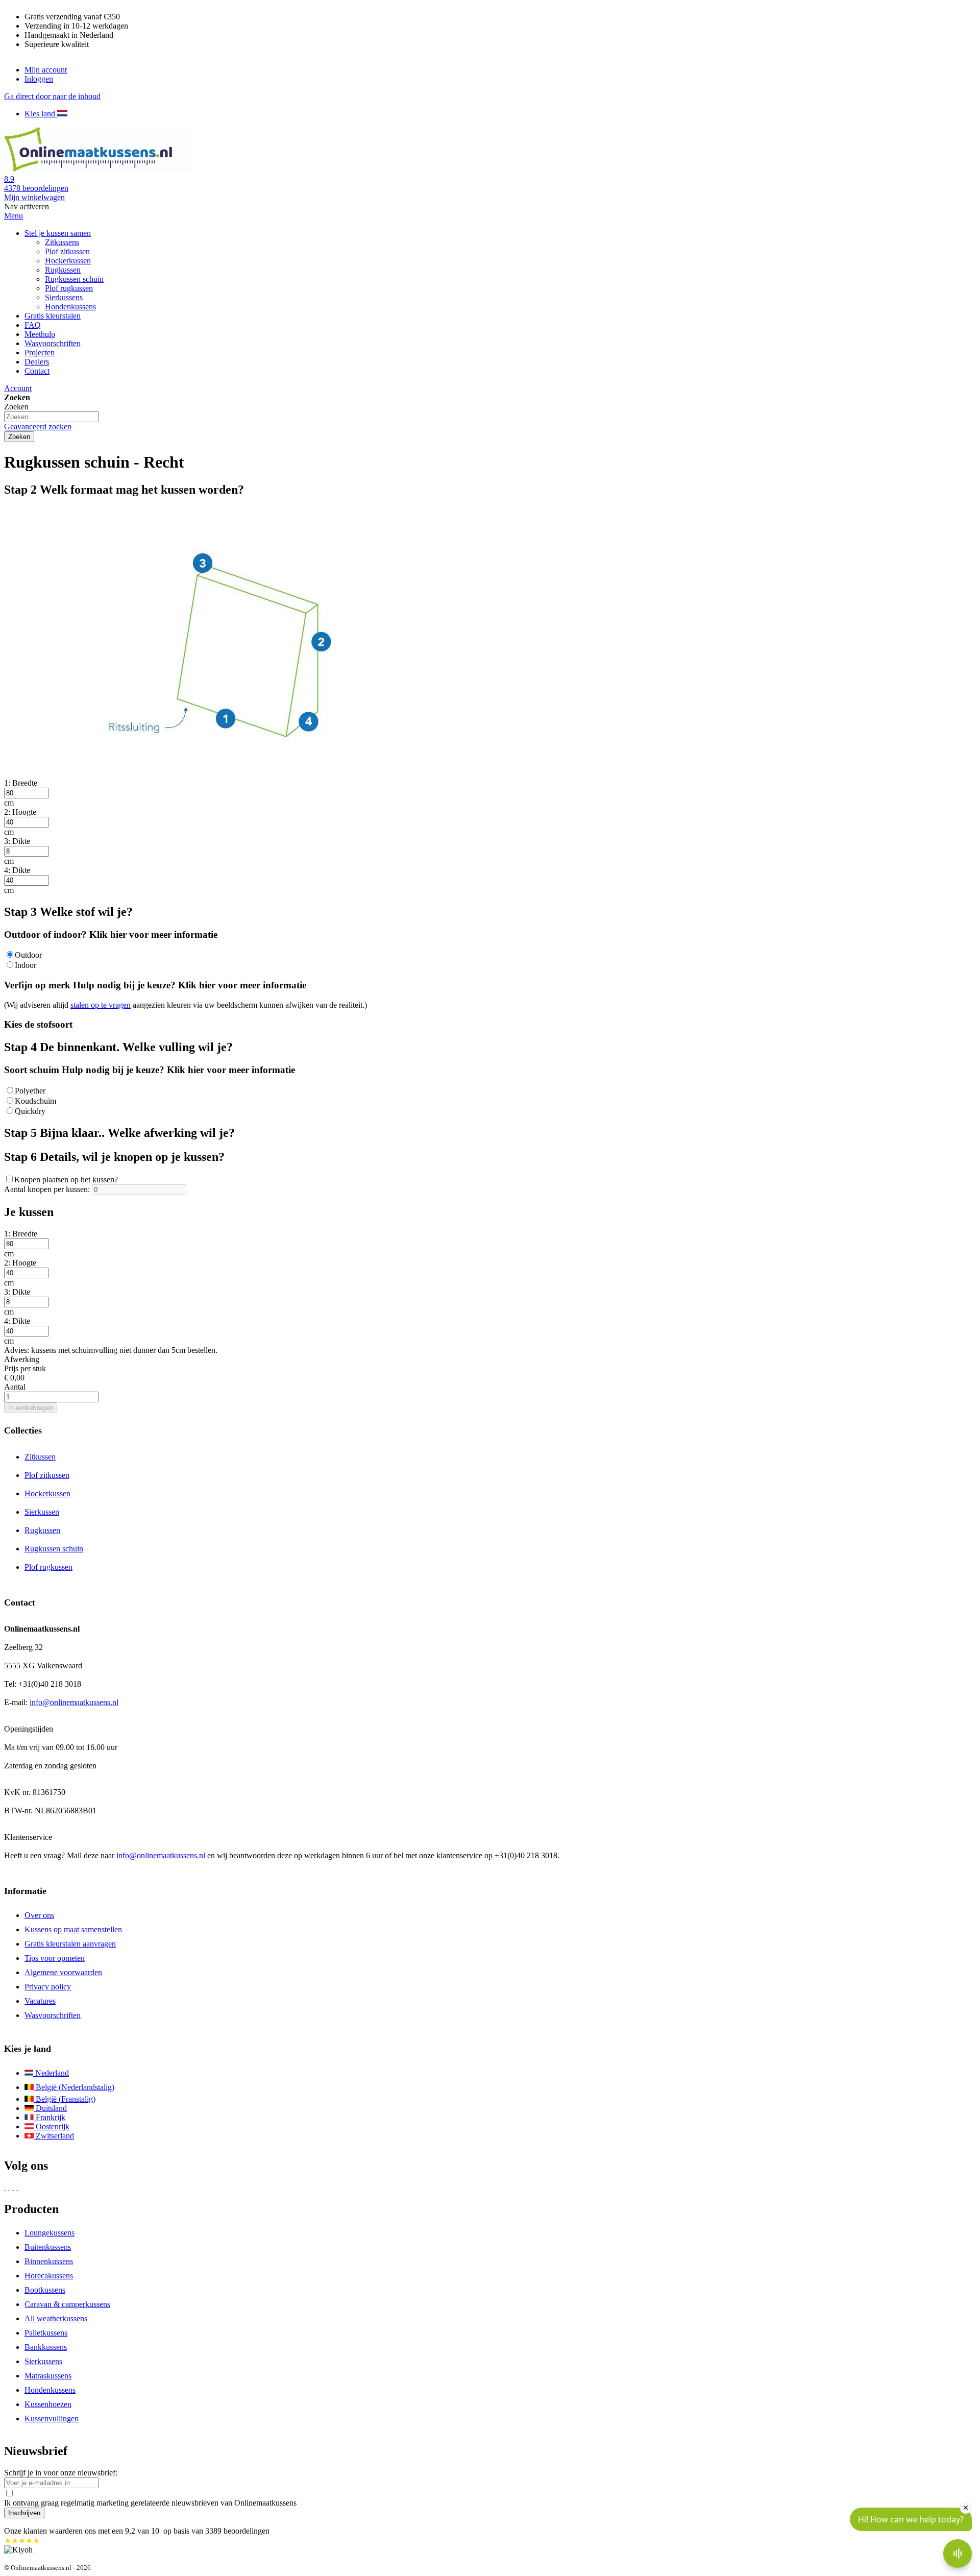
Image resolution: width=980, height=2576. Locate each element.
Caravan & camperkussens (67, 2304)
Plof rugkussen (48, 1567)
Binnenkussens (49, 2261)
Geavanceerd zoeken (38, 427)
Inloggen (39, 79)
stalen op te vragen (101, 1005)
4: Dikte (17, 870)
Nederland (51, 2073)
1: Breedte (21, 783)
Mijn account (46, 70)
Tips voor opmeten (55, 1958)
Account (18, 388)
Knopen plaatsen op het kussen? (66, 1180)
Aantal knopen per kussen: (47, 1189)
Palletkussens (46, 2333)
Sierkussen (42, 1512)
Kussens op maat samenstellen (73, 1929)
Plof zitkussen (47, 1475)
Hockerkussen (47, 1493)
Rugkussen (42, 1530)
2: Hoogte (20, 812)
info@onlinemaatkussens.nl (74, 1702)
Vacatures (40, 2001)
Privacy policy (48, 1987)
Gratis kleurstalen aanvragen (70, 1944)
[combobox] (51, 417)
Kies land (41, 114)
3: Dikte (17, 841)
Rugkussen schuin (54, 1549)
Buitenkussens (48, 2247)
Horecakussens (49, 2276)
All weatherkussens (56, 2318)
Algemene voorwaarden (63, 1972)
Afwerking (22, 1359)
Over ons (39, 1915)
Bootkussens (45, 2290)
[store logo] (101, 170)
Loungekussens (50, 2233)
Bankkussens (46, 2347)
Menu (14, 216)
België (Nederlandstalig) (74, 2087)
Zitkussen (40, 1457)
